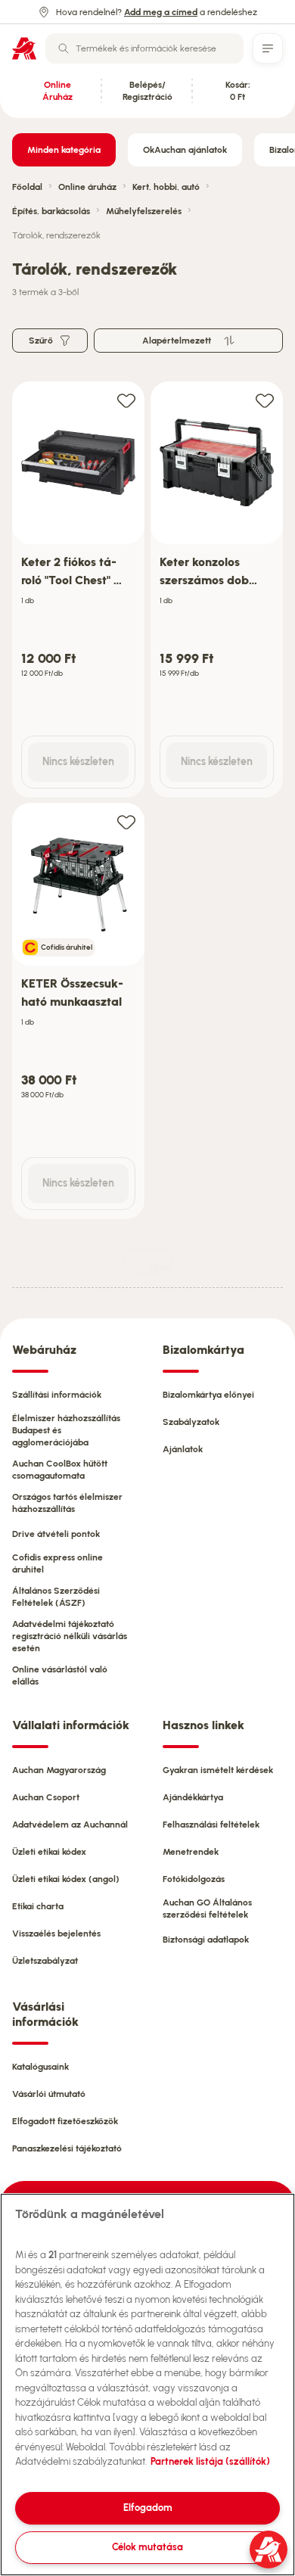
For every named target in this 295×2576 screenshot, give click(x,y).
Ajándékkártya (193, 1797)
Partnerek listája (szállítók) (210, 2461)
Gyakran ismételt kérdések (218, 1770)
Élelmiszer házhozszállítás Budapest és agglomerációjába (66, 1430)
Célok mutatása (147, 2547)
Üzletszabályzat (45, 1961)
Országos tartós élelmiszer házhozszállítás (67, 1503)
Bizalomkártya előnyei (208, 1395)
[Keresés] (64, 48)
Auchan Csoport (46, 1797)
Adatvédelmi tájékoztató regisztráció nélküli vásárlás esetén (70, 1636)
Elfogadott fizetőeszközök (65, 2121)
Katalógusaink (40, 2067)
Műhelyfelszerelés (144, 211)
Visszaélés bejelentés (56, 1934)
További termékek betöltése (160, 1267)
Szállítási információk (57, 1395)
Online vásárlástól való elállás (60, 1675)
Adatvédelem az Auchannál (70, 1825)
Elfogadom (148, 2508)
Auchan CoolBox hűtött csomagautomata (60, 1470)
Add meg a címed (161, 12)
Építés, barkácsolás (51, 211)
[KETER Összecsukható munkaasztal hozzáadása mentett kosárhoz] (126, 821)
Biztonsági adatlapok (206, 1940)
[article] (78, 590)
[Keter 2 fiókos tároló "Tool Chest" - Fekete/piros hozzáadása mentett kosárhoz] (126, 400)
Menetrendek (191, 1852)
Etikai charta (38, 1906)
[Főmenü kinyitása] (268, 48)
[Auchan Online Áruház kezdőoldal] (24, 48)
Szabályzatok (191, 1422)
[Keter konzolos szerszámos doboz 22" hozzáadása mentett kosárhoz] (265, 400)
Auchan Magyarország (59, 1770)
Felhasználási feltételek (211, 1825)
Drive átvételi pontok (56, 1534)
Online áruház (87, 187)
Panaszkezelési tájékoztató (67, 2148)
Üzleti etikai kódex (49, 1852)
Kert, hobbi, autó (166, 187)
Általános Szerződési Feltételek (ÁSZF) (56, 1597)
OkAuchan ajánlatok (185, 150)
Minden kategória (64, 150)
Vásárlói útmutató (49, 2094)
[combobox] (144, 48)
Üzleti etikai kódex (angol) (66, 1879)
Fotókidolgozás (194, 1879)
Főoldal (27, 187)
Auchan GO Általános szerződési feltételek (207, 1909)
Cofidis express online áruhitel (57, 1563)
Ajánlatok (183, 1449)
